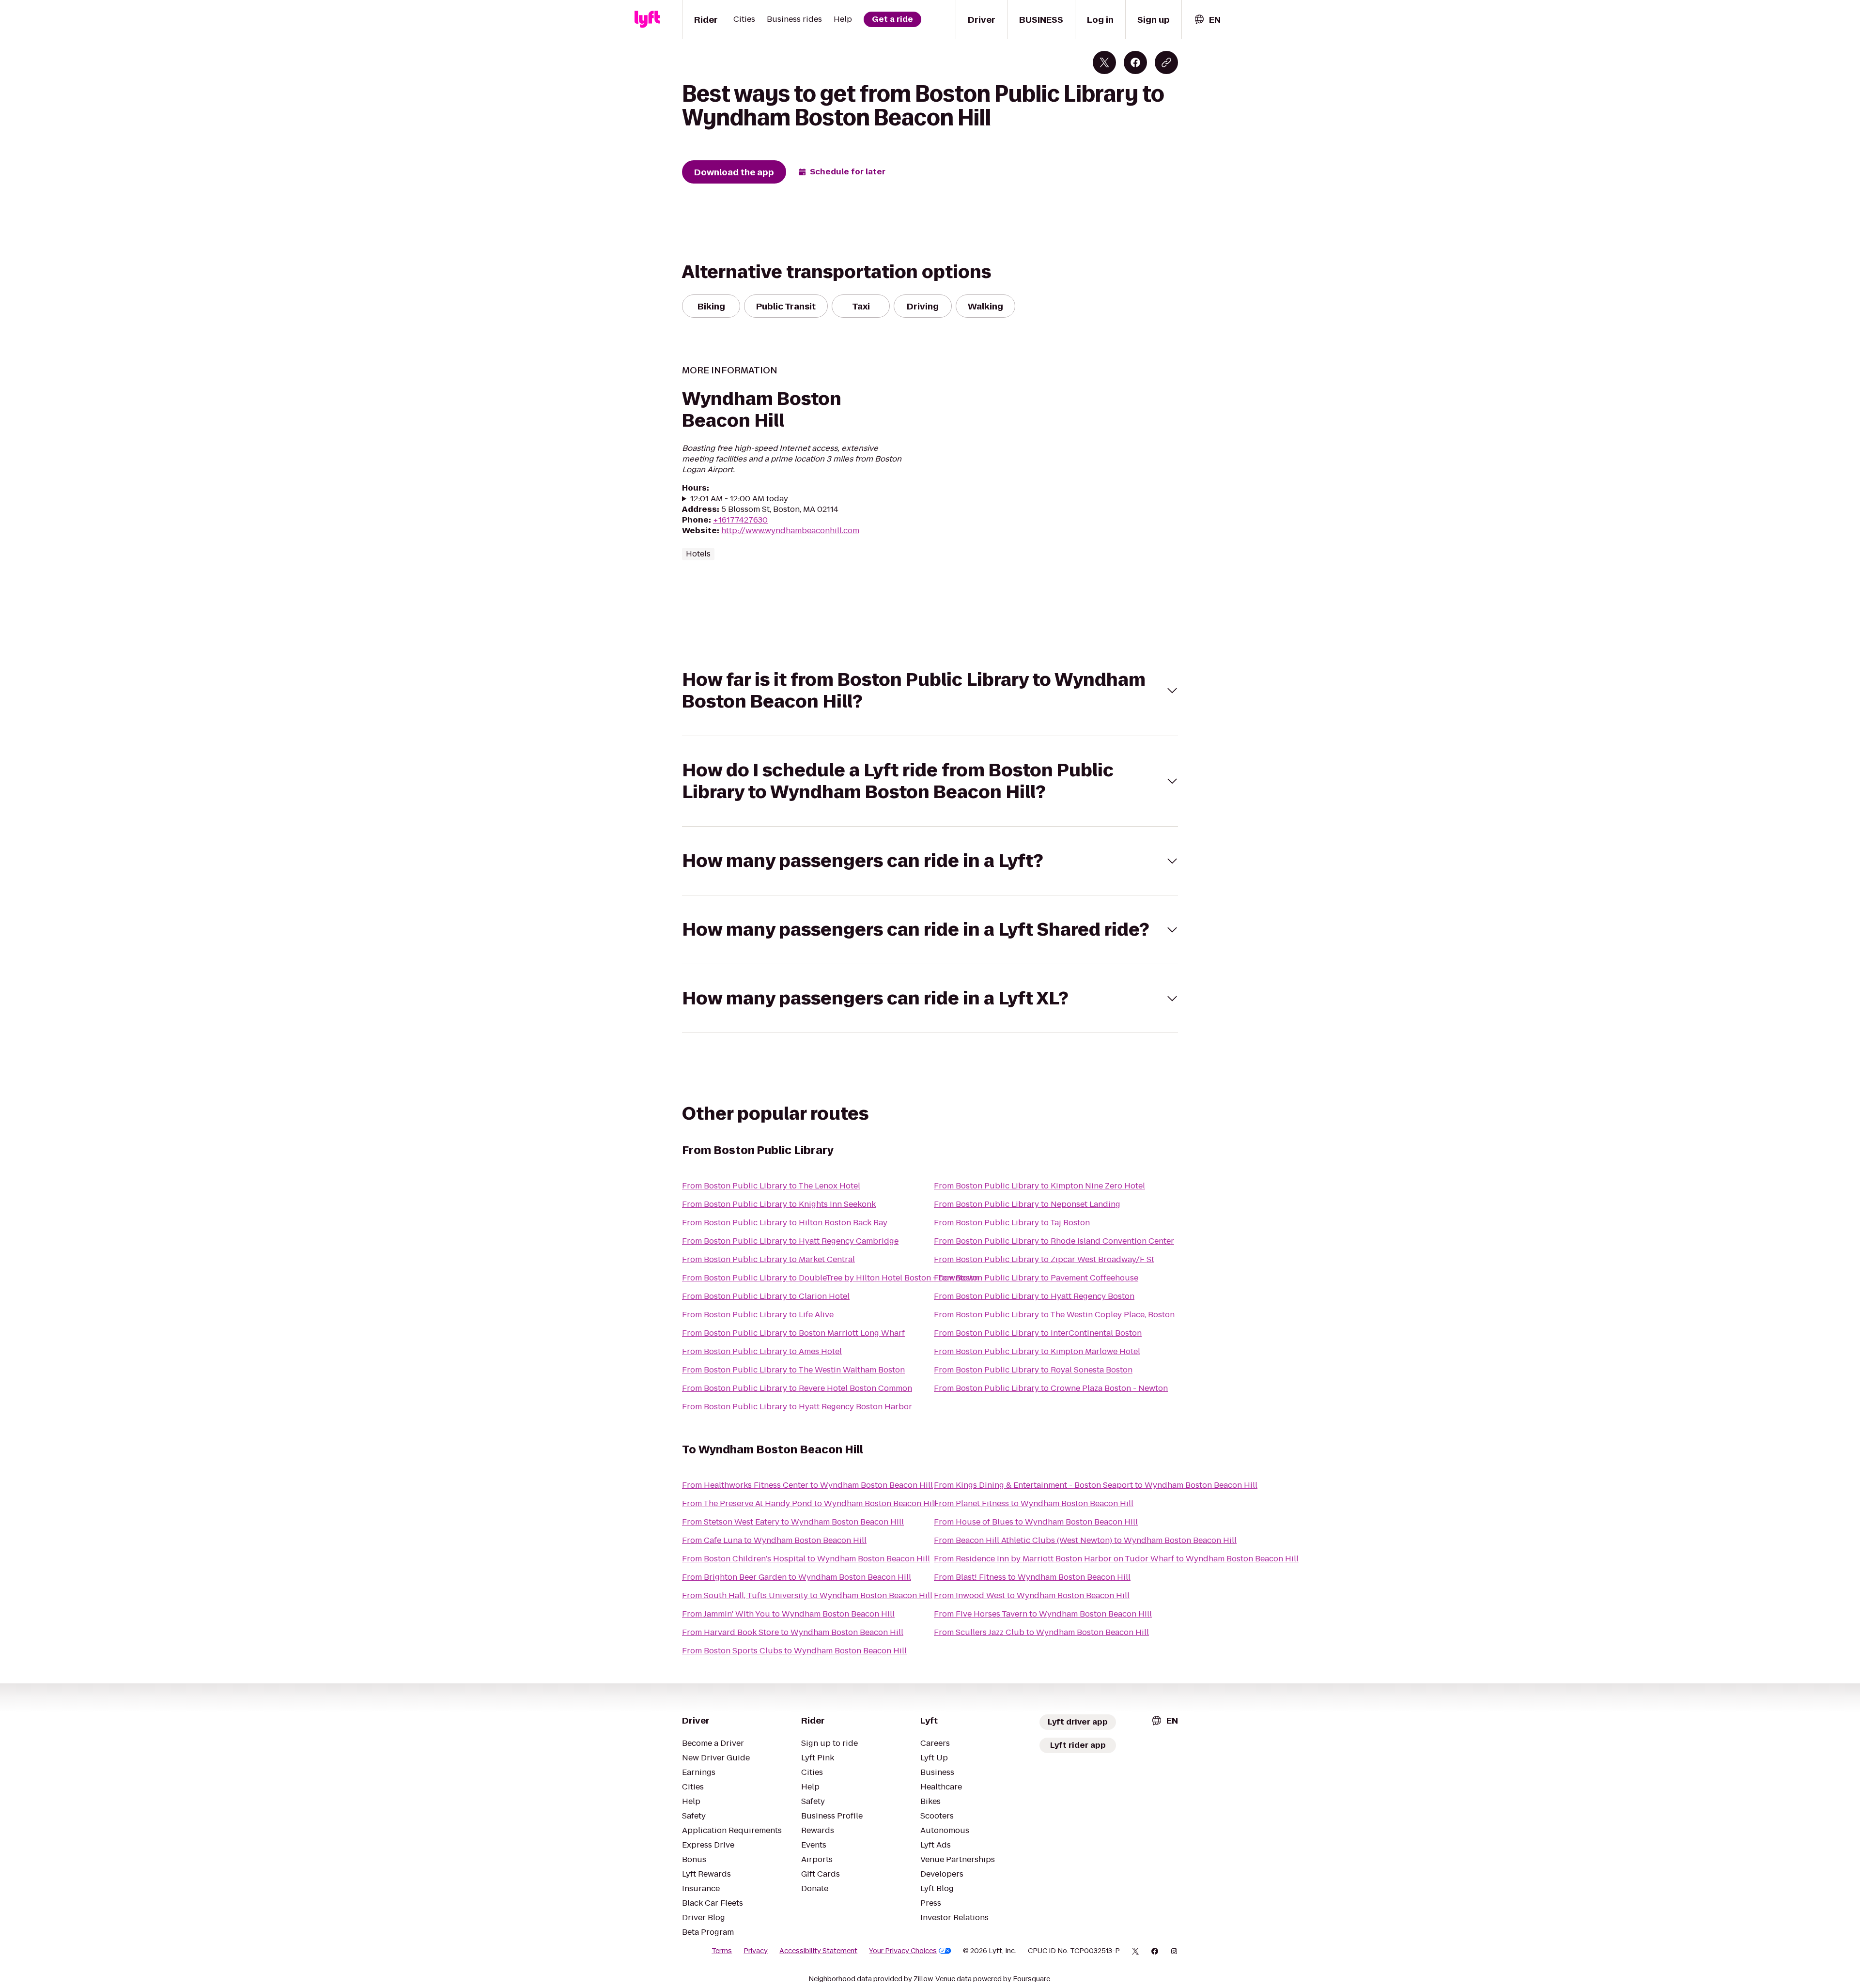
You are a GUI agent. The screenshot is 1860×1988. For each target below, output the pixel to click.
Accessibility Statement (818, 1951)
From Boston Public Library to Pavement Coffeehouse (1036, 1278)
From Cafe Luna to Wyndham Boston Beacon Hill (774, 1540)
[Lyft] (647, 19)
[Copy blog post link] (1166, 62)
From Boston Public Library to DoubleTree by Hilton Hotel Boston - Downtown (830, 1278)
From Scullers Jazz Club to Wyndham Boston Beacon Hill (1041, 1632)
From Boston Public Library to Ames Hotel (762, 1351)
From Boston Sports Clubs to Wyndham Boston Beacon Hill (794, 1651)
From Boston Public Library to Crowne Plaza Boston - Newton (1051, 1388)
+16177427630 (740, 520)
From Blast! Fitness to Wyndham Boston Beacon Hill (1032, 1577)
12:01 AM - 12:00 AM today (739, 499)
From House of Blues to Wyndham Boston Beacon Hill (1036, 1522)
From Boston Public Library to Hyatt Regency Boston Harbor (797, 1407)
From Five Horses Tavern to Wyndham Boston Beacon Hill (1043, 1614)
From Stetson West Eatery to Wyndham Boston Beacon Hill (793, 1522)
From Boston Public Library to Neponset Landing (1027, 1204)
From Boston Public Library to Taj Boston (1012, 1223)
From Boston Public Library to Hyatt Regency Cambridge (790, 1241)
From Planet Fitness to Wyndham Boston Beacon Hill (1034, 1503)
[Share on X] (1104, 62)
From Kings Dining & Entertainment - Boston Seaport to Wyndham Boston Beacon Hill (1096, 1485)
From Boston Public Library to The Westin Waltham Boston (793, 1370)
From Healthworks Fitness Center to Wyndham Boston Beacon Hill (807, 1485)
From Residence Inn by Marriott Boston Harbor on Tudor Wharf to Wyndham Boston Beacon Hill (1116, 1559)
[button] (930, 691)
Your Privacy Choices (903, 1951)
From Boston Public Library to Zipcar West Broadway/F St (1044, 1259)
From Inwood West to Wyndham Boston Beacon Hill (1032, 1595)
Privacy (756, 1951)
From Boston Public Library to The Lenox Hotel (771, 1186)
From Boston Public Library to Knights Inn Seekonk (779, 1204)
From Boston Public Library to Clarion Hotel (766, 1296)
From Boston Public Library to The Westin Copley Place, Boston (1054, 1315)
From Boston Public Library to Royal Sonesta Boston (1033, 1370)
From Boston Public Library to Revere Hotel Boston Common (797, 1388)
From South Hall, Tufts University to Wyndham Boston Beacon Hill (807, 1595)
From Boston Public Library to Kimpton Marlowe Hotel (1037, 1351)
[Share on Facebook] (1135, 62)
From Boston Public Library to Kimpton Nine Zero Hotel (1039, 1186)
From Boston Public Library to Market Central (768, 1259)
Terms (722, 1951)
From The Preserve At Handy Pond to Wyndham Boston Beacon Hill (809, 1503)
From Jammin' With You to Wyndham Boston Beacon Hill (788, 1614)
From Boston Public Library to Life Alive (758, 1315)
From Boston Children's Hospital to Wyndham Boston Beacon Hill (806, 1559)
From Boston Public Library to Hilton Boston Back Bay (785, 1223)
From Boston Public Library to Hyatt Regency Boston (1034, 1296)
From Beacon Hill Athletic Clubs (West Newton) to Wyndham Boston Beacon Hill (1085, 1540)
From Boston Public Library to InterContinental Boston (1038, 1333)
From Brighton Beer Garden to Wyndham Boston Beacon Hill (797, 1577)
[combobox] (1207, 20)
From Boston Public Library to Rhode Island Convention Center (1054, 1241)
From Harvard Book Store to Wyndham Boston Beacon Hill (793, 1632)
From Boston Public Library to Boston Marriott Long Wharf (793, 1333)
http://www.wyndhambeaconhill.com (790, 531)
